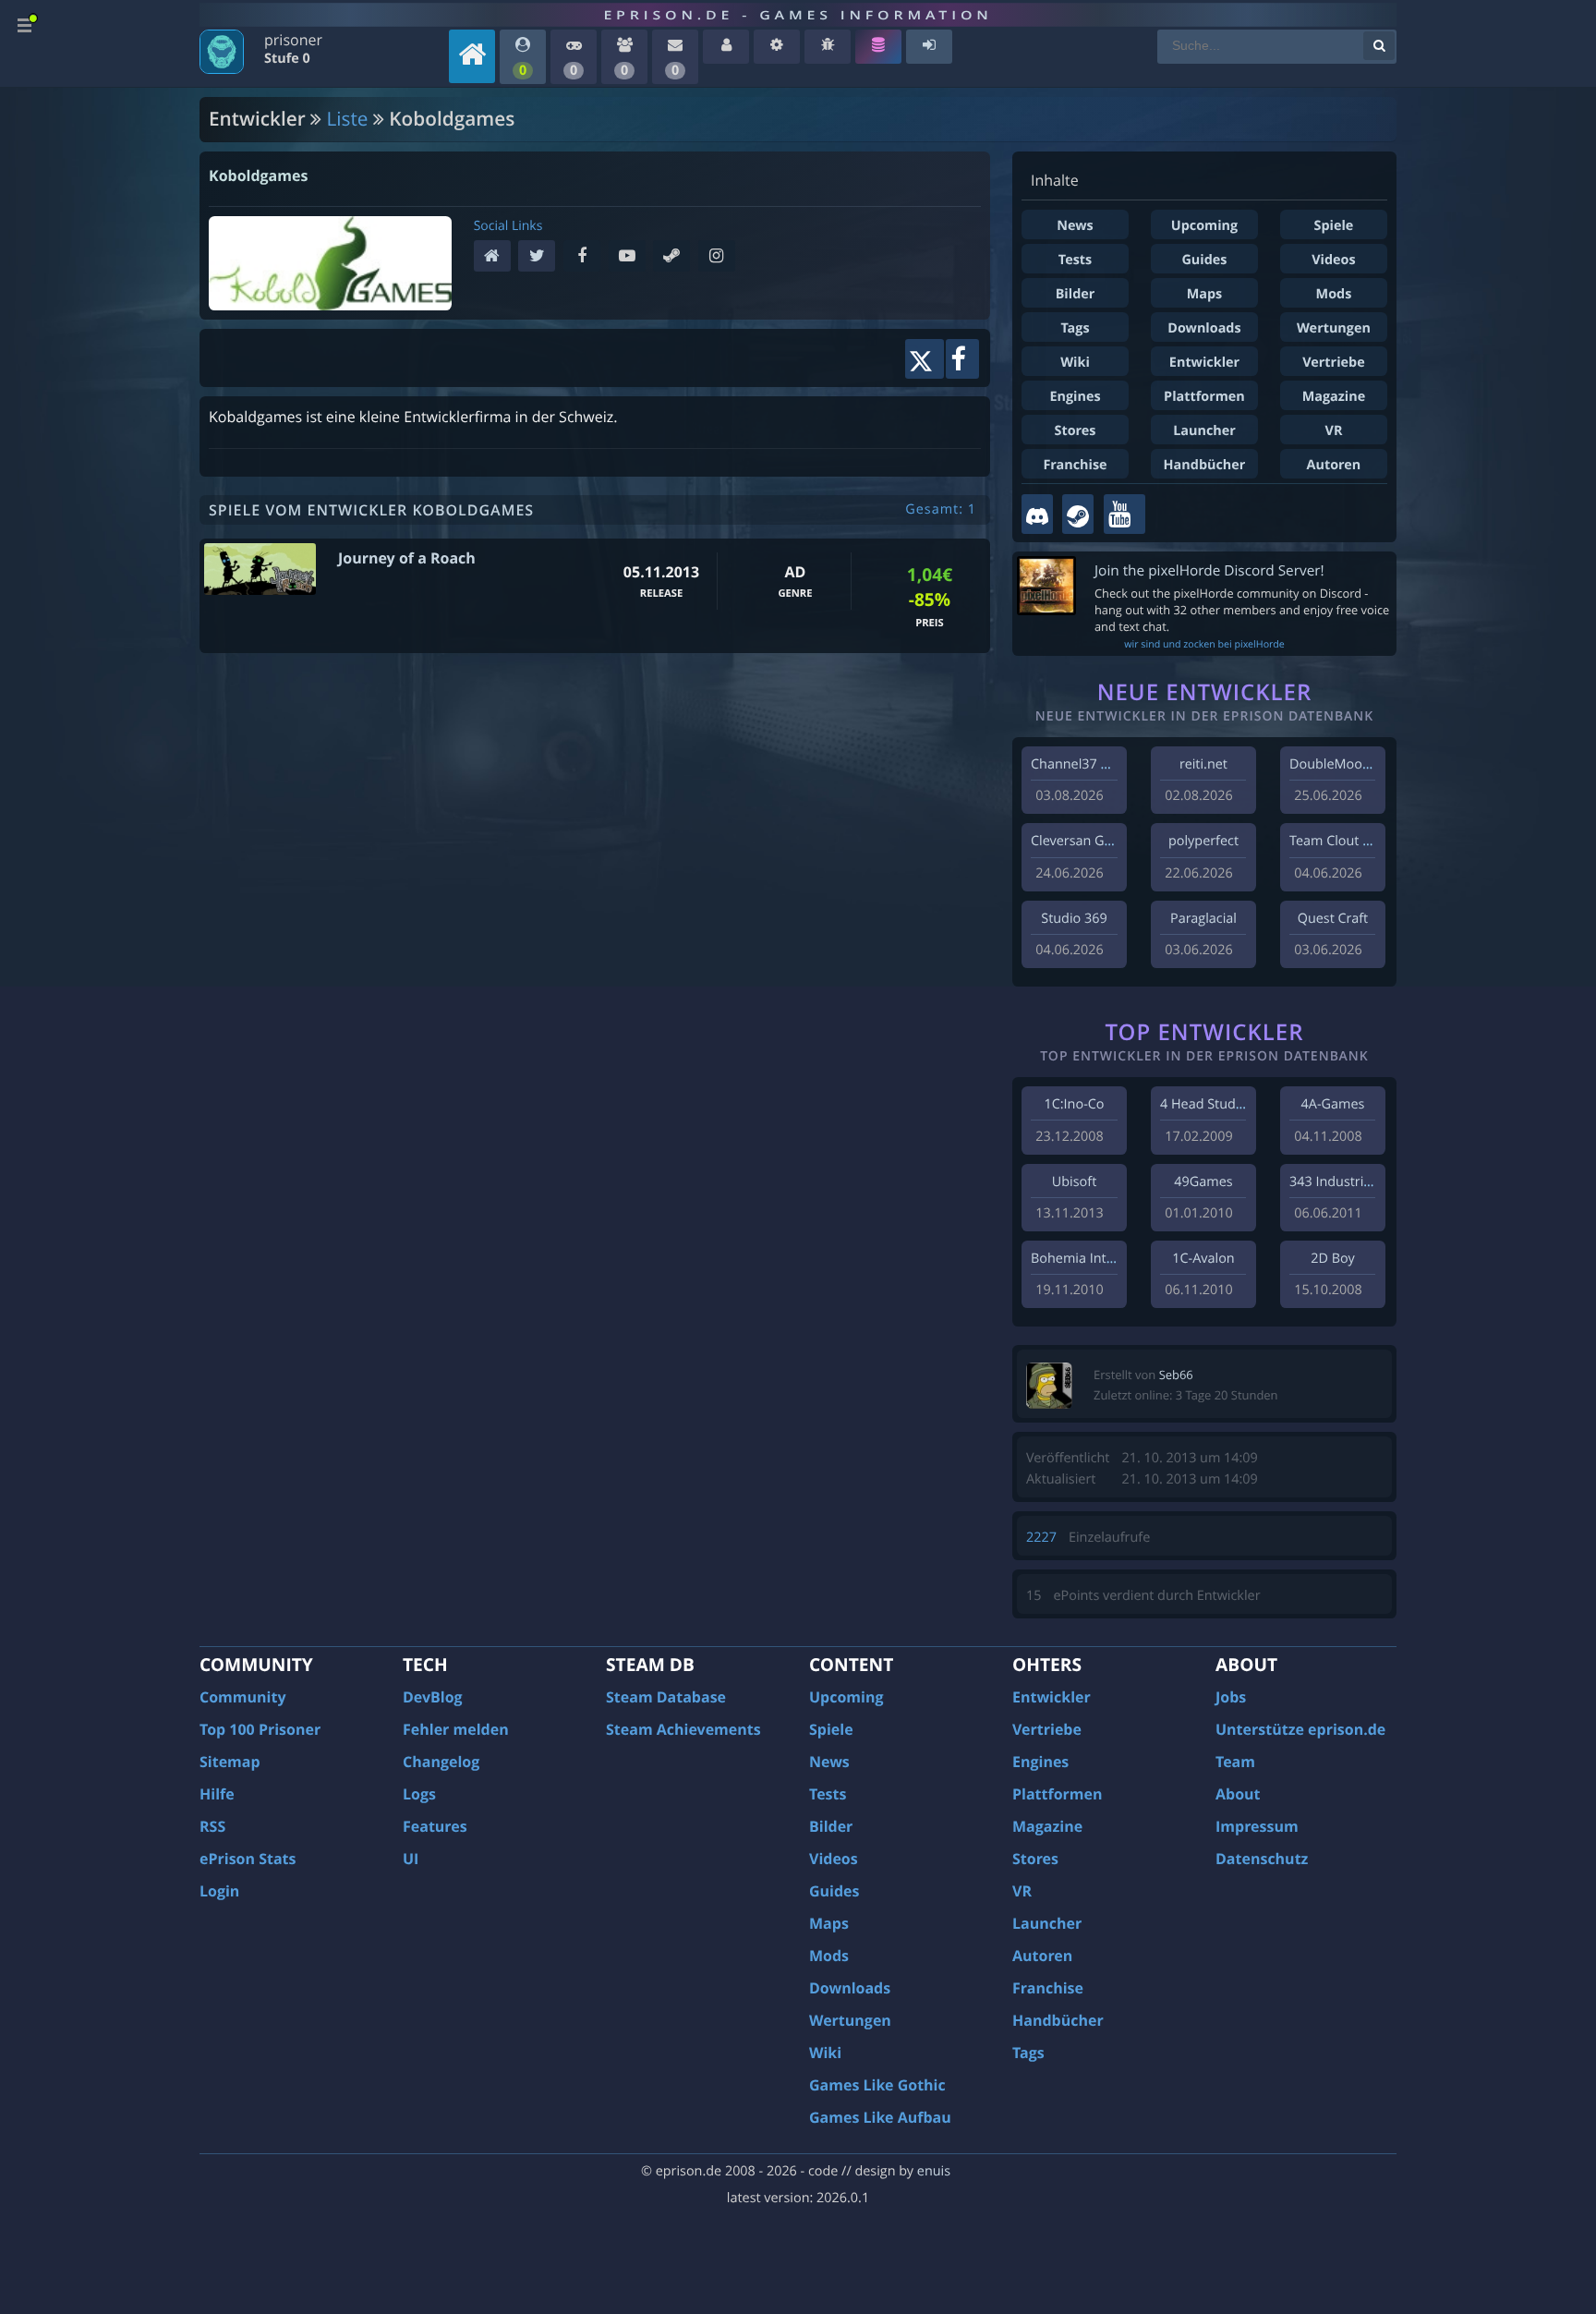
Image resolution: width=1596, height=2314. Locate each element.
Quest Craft (1333, 919)
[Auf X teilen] (924, 359)
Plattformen (1204, 397)
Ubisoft (1074, 1182)
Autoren (1334, 465)
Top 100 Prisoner (260, 1729)
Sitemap (230, 1762)
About (1238, 1794)
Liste (348, 119)
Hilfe (217, 1794)
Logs (419, 1794)
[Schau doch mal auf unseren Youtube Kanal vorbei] (1124, 514)
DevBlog (433, 1697)
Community (242, 1697)
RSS (212, 1826)
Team (1235, 1762)
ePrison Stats (248, 1859)
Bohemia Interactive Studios (1118, 1259)
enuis (934, 2171)
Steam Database (666, 1697)
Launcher (1204, 431)
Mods (1334, 294)
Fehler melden (456, 1729)
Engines (1075, 397)
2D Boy (1332, 1259)
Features (435, 1826)
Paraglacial (1203, 919)
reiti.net (1203, 764)
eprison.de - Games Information (798, 15)
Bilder (1076, 294)
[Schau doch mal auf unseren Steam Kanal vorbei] (1078, 514)
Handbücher (1205, 465)
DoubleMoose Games (1356, 764)
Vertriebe (1333, 363)
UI (411, 1859)
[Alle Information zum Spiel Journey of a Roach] (260, 569)
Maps (1205, 294)
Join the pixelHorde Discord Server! (1209, 570)
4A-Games (1333, 1104)
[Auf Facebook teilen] (962, 359)
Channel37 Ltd (1076, 764)
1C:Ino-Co (1074, 1104)
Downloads (1204, 328)
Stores (1075, 431)
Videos (1333, 260)
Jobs (1231, 1697)
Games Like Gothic (877, 2085)
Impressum (1257, 1826)
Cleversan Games (1084, 841)
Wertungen (1334, 328)
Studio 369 (1074, 919)
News (1075, 226)
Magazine (1334, 397)
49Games (1203, 1182)
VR (1334, 431)
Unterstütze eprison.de (1300, 1729)
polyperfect (1203, 841)
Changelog (441, 1762)
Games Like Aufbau (880, 2117)
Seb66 (1176, 1375)
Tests (1075, 260)
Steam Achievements (683, 1729)
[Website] (496, 257)
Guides (1204, 260)
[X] (541, 257)
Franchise (1075, 465)
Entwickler (1204, 363)
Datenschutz (1262, 1859)
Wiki (1075, 363)
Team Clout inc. (1336, 841)
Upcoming (1204, 226)
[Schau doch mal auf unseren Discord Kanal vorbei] (1037, 514)
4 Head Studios (1207, 1104)
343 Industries (1333, 1182)
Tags (1075, 328)
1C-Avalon (1203, 1259)
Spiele (1334, 226)
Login (219, 1891)
